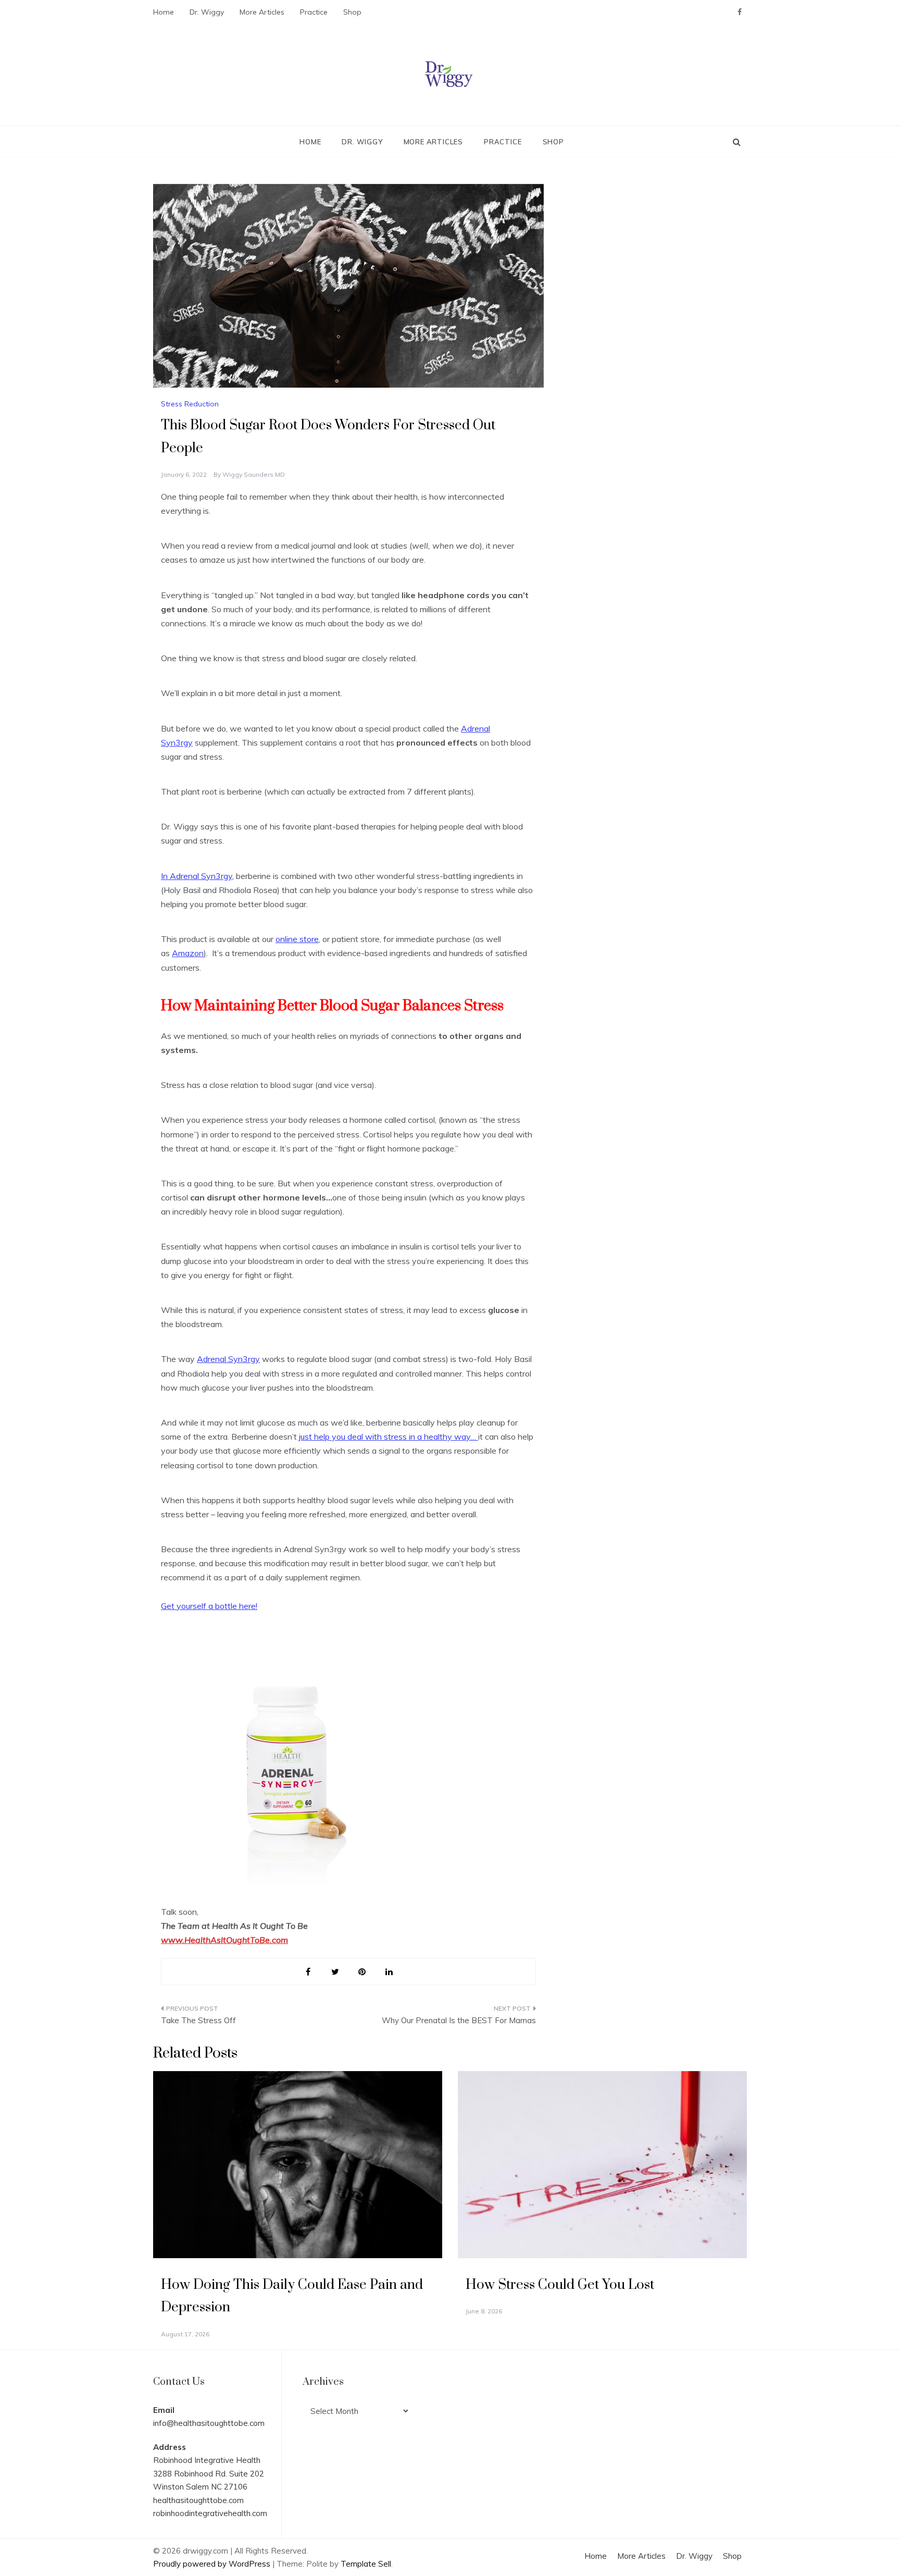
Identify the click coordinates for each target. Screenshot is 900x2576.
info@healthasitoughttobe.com (209, 2423)
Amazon (188, 953)
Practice (314, 12)
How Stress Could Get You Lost (560, 2285)
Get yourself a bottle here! (209, 1606)
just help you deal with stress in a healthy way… (389, 1436)
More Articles (262, 12)
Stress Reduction (190, 404)
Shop (352, 12)
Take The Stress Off (198, 2020)
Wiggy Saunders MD (254, 474)
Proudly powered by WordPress (213, 2564)
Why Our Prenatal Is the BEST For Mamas (459, 2020)
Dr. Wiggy (207, 12)
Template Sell (366, 2564)
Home (164, 12)
